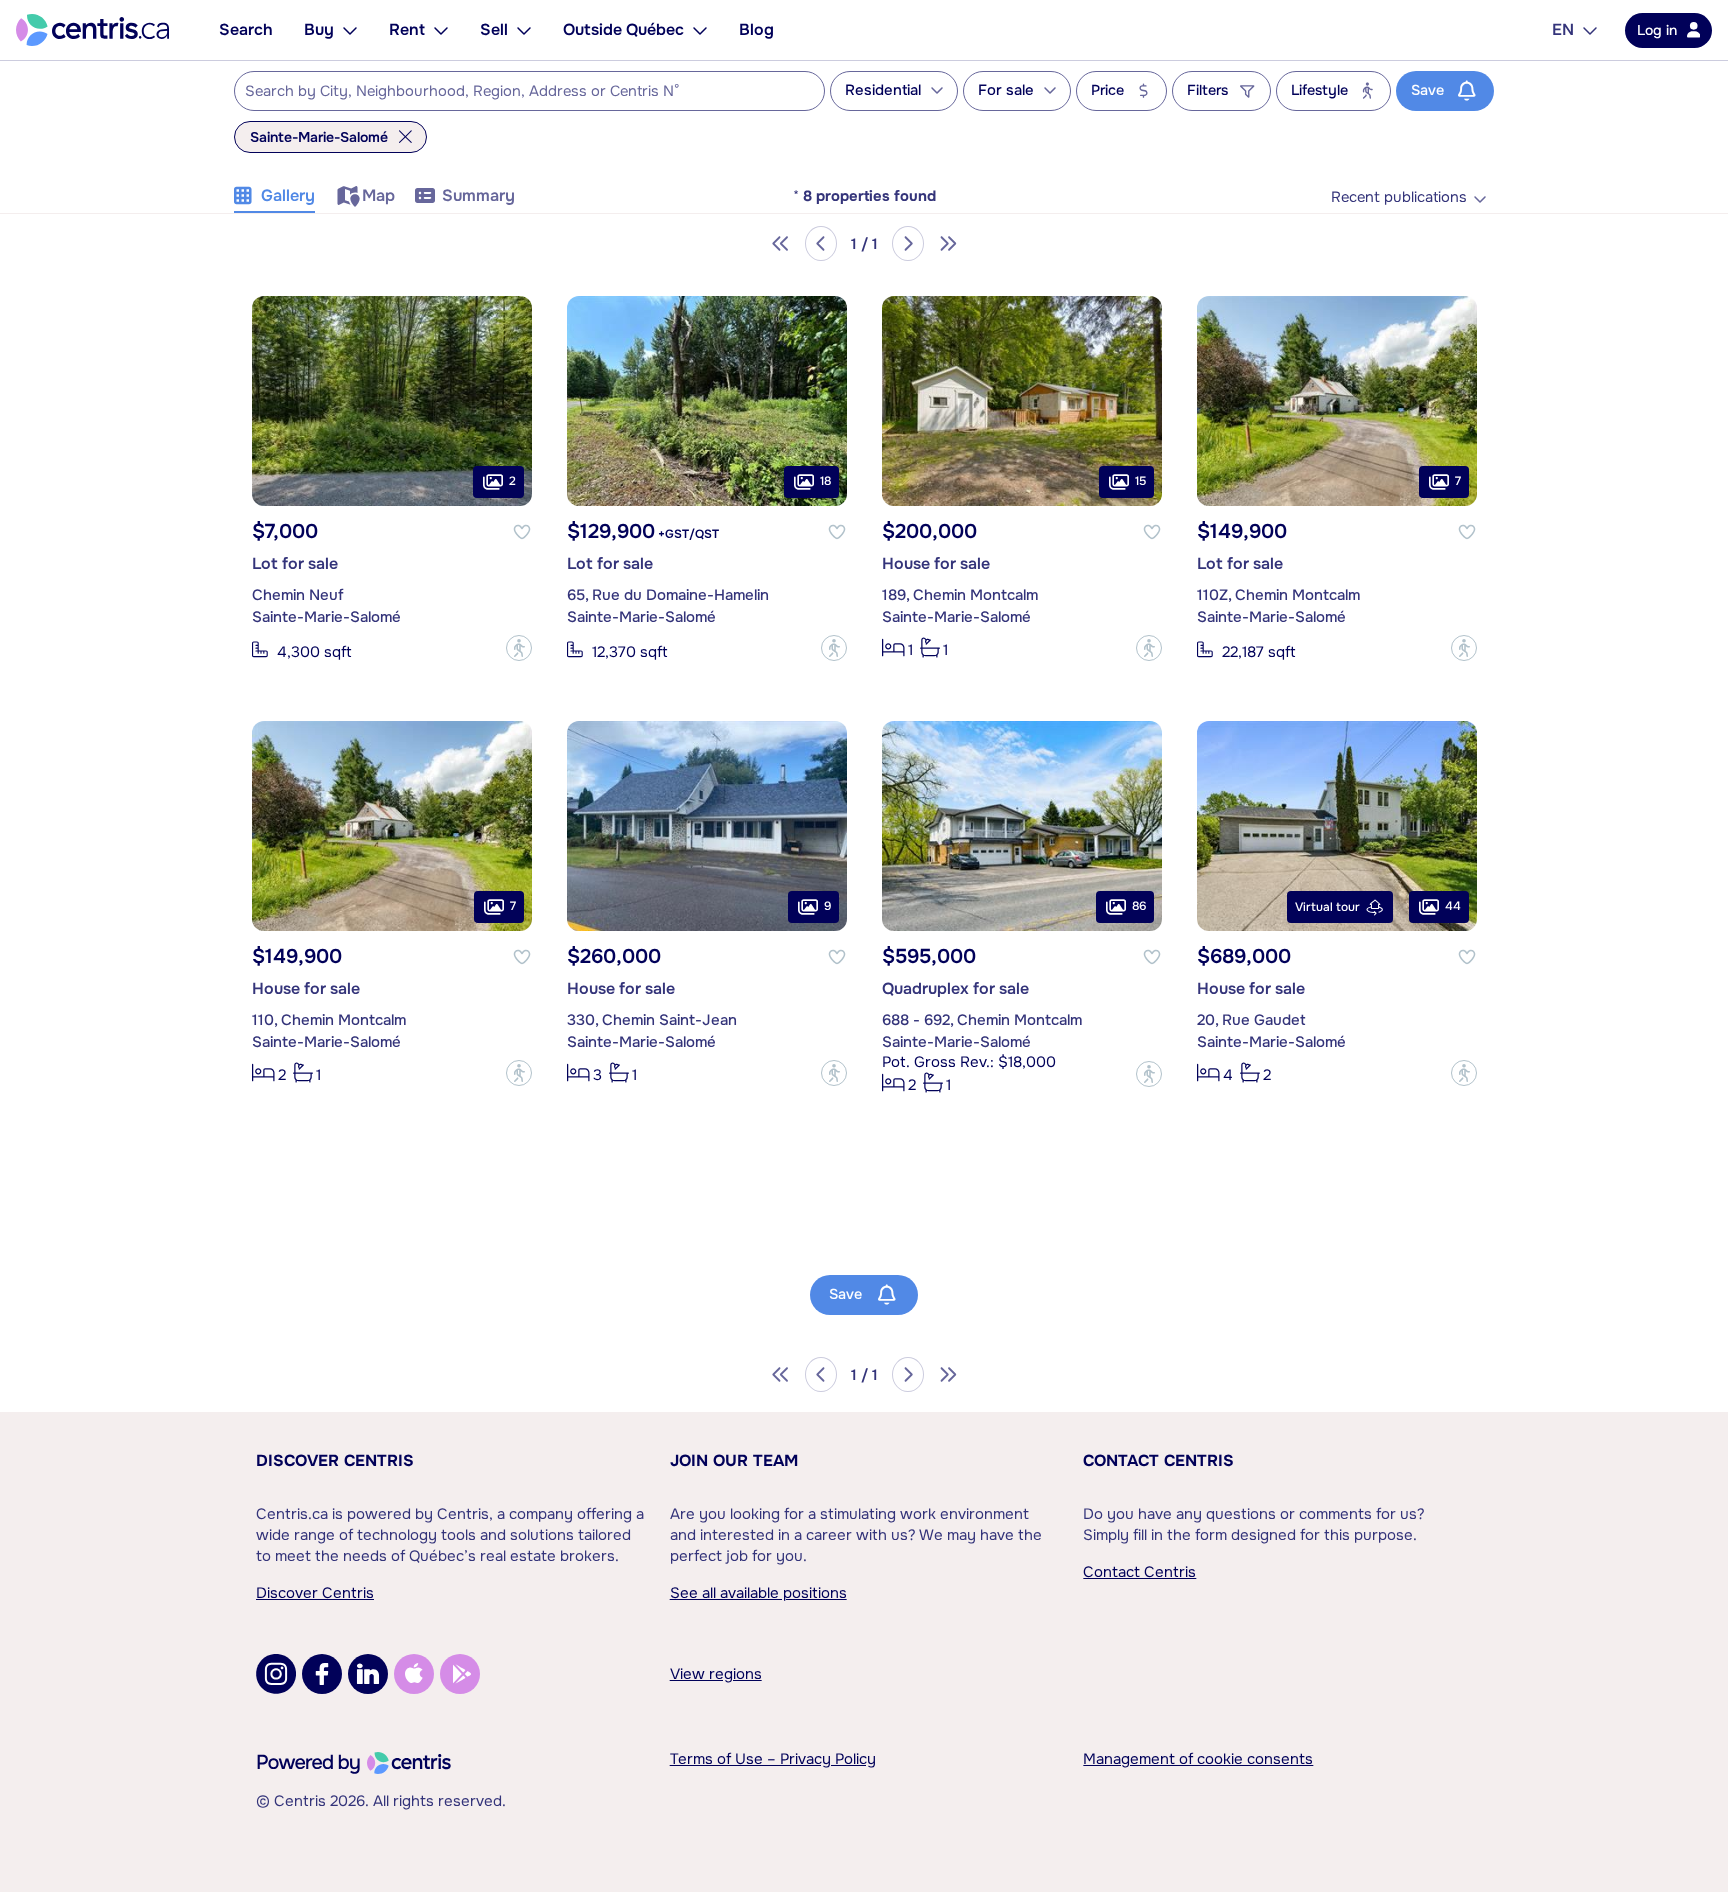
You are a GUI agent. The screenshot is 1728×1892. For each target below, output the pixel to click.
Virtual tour (1327, 907)
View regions (716, 1674)
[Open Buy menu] (350, 30)
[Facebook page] (322, 1674)
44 (1453, 907)
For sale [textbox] (1006, 90)
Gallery (288, 195)
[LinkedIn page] (368, 1674)
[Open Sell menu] (524, 30)
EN (1563, 29)
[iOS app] (414, 1674)
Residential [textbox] (883, 90)
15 (1140, 482)
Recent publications (1399, 197)
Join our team (734, 1460)
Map (378, 195)
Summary (478, 195)
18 (825, 482)
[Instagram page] (276, 1674)
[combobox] (529, 91)
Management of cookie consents (1198, 1759)
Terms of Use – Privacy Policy (773, 1759)
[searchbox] (517, 92)
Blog (756, 29)
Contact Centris (1158, 1460)
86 (1139, 907)
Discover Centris (335, 1460)
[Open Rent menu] (441, 30)
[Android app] (460, 1674)
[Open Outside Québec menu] (700, 30)
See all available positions (758, 1593)
